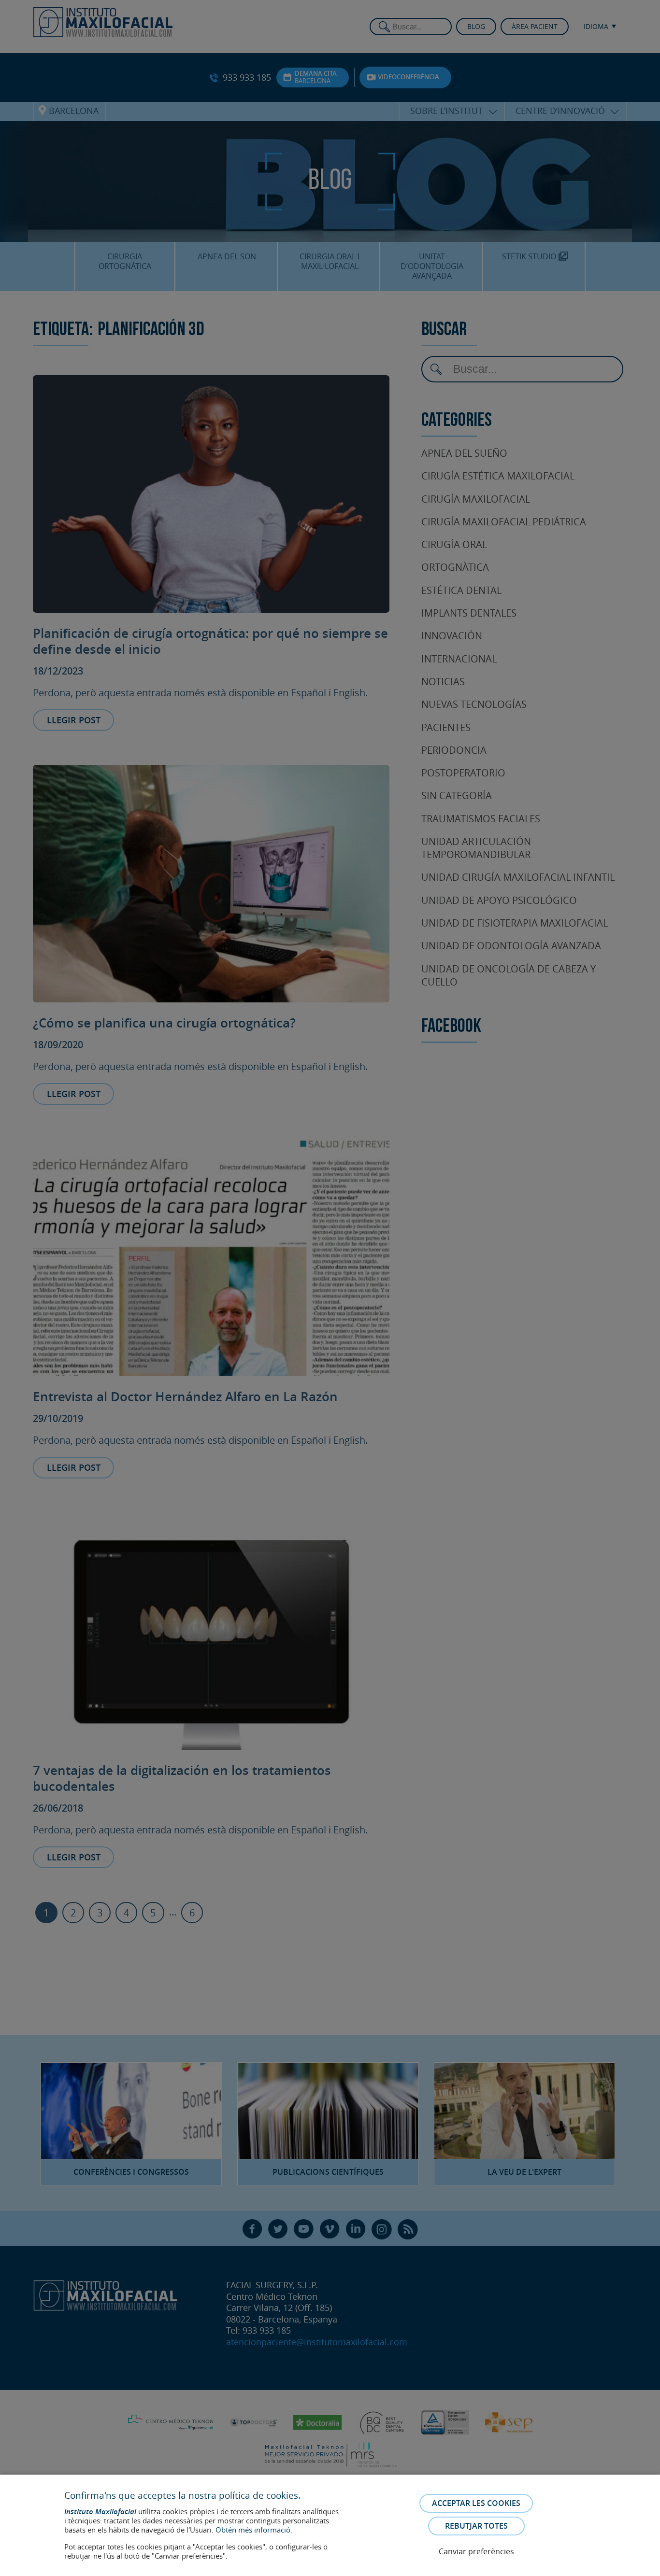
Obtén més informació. (254, 2530)
